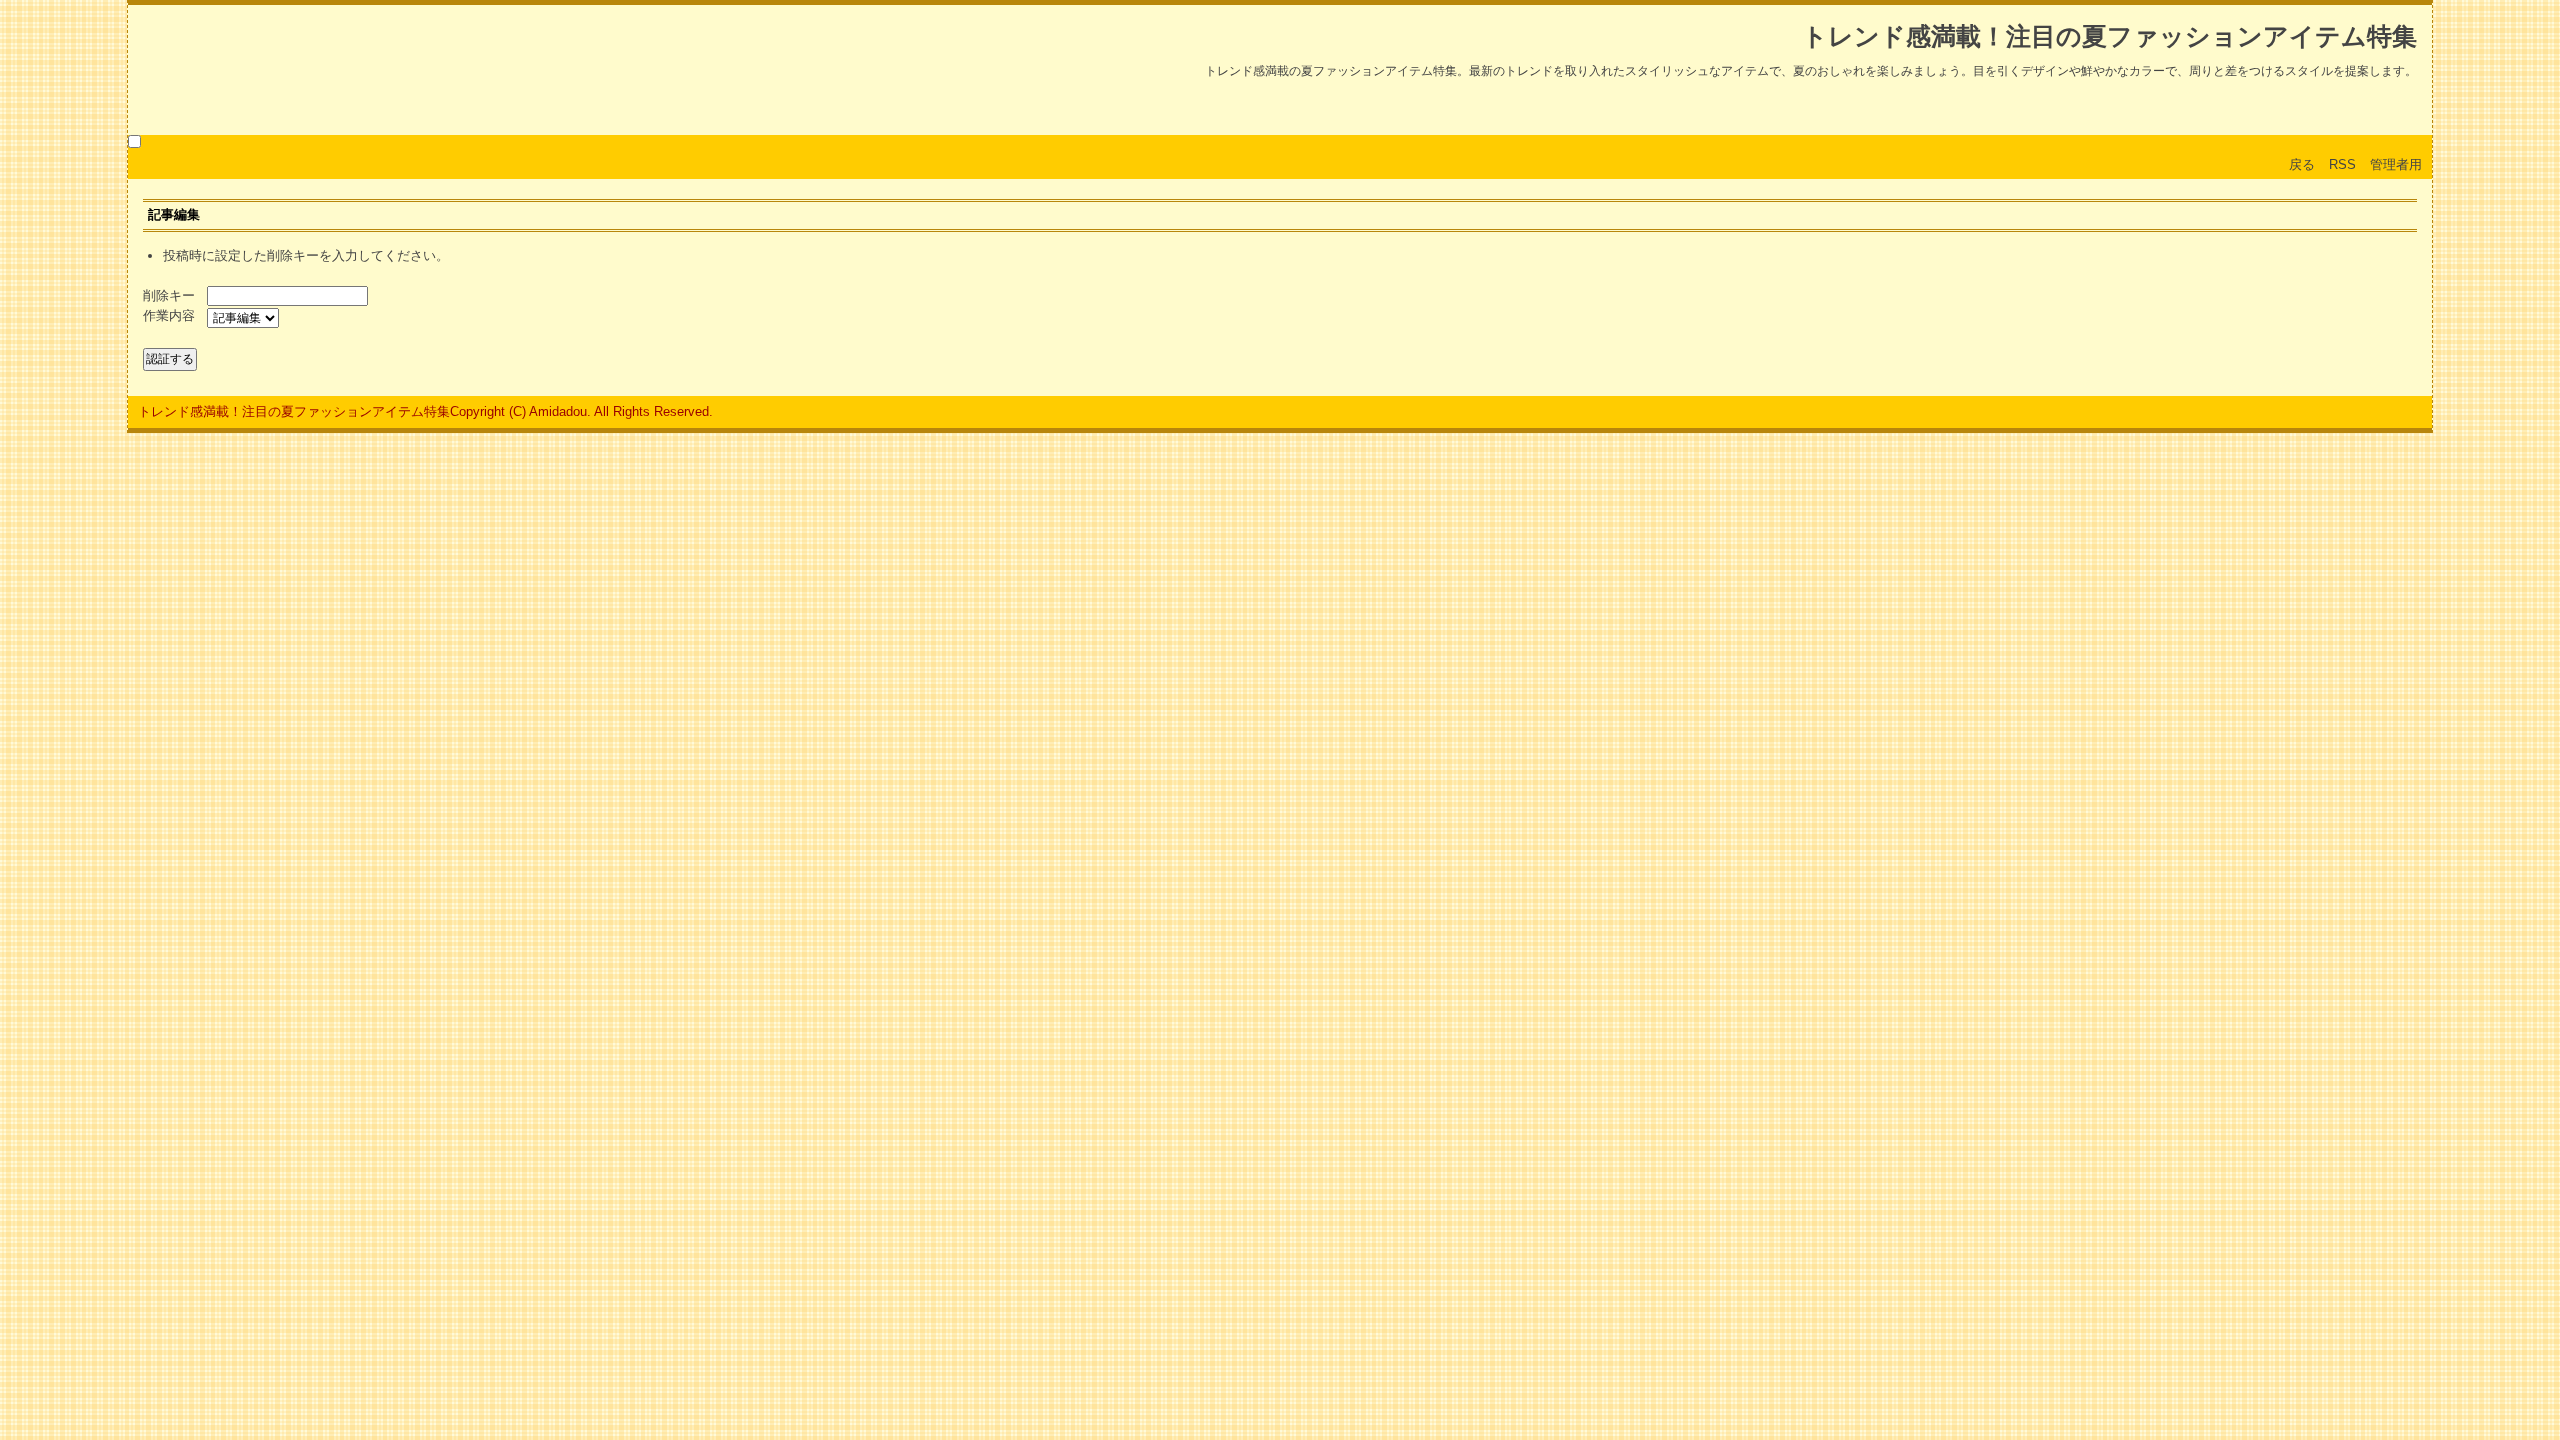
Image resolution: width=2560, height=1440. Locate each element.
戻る (2302, 164)
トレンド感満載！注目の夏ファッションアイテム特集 (2109, 36)
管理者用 (2396, 164)
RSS (2342, 164)
